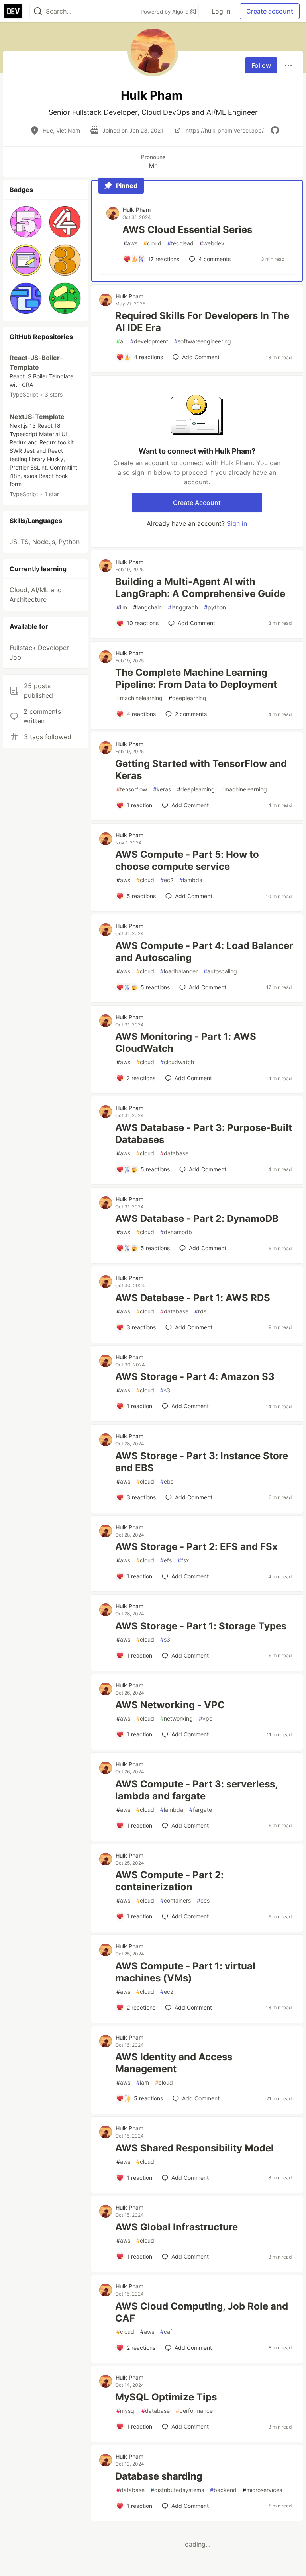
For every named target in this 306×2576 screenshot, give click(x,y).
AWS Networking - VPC (170, 1705)
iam (143, 2082)
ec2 (167, 880)
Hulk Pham (137, 210)
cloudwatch (177, 1062)
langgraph (183, 607)
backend (223, 2490)
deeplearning (187, 698)
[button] (26, 222)
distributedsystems (177, 2490)
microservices (262, 2490)
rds (200, 1311)
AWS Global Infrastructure (177, 2227)
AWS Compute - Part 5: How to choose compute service (187, 860)
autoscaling (220, 971)
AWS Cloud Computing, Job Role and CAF (202, 2312)
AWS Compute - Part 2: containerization (169, 1881)
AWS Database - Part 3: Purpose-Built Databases (204, 1134)
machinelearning (139, 698)
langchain (147, 607)
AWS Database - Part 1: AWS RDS (193, 1298)
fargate (201, 1810)
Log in (221, 11)
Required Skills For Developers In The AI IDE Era (202, 322)
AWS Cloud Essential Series (187, 230)
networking (177, 1718)
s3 (165, 1390)
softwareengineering (203, 341)
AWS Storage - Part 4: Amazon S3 (195, 1377)
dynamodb (176, 1232)
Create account (270, 11)
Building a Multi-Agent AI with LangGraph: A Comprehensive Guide (200, 588)
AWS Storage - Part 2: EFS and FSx (196, 1547)
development (149, 341)
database (174, 1153)
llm (122, 607)
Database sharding (159, 2476)
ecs (203, 1900)
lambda (191, 880)
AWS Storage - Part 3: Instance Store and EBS (202, 1462)
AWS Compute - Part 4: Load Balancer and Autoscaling (204, 952)
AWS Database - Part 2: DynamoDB (197, 1219)
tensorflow (132, 789)
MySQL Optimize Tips (166, 2397)
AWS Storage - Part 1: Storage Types (201, 1626)
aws (130, 243)
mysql (126, 2411)
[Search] (38, 11)
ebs (167, 1481)
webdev (212, 243)
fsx (183, 1560)
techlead (180, 243)
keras (162, 789)
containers (176, 1900)
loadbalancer (179, 971)
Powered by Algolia (165, 12)
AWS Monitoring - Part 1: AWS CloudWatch (186, 1042)
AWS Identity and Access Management (174, 2063)
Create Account (197, 503)
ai (120, 341)
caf (166, 2332)
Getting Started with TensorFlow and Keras (201, 770)
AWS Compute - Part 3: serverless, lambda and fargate (196, 1790)
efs (166, 1560)
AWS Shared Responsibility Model (194, 2148)
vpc (206, 1718)
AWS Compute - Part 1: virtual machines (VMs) (185, 1972)
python (215, 607)
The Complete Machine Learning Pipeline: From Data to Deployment (196, 678)
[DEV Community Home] (13, 11)
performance (194, 2411)
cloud (152, 243)
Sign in (237, 523)
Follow (261, 65)
